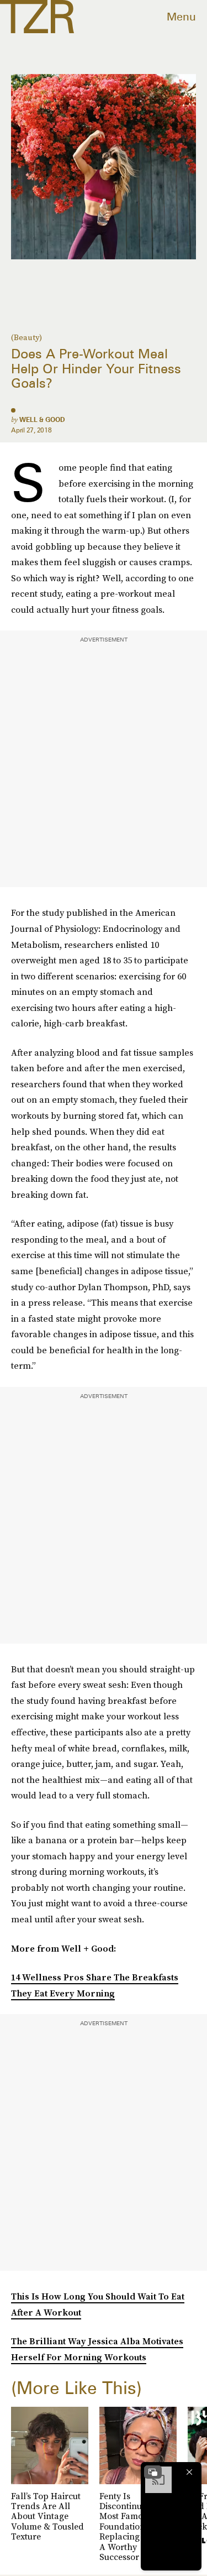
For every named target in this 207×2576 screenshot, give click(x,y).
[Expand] (153, 2472)
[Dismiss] (189, 2472)
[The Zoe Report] (37, 17)
